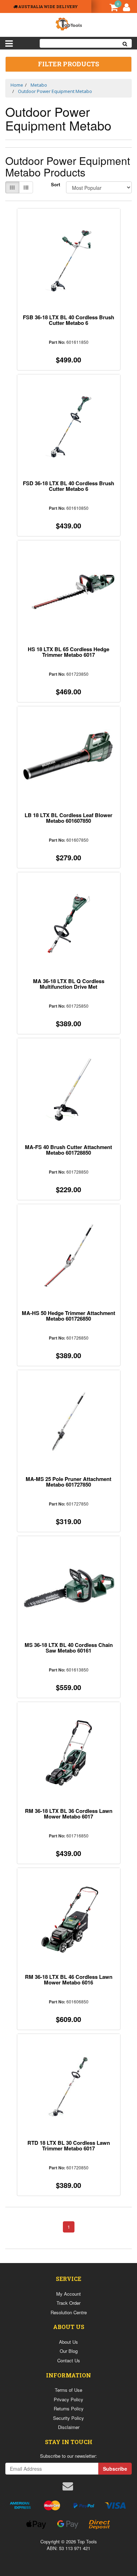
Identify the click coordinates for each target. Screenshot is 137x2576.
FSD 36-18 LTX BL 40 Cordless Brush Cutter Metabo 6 (68, 486)
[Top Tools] (68, 23)
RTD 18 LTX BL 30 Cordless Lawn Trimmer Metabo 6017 (69, 2145)
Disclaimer (69, 2427)
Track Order (68, 2303)
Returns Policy (69, 2408)
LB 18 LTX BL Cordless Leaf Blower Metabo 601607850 (68, 818)
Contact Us (69, 2360)
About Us (68, 2342)
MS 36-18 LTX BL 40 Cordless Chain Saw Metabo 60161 (69, 1648)
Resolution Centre (69, 2312)
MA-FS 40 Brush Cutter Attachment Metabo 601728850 (68, 1150)
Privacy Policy (68, 2399)
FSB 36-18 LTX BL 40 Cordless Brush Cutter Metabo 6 (68, 320)
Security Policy (68, 2418)
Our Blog (69, 2351)
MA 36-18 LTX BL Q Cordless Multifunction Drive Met (69, 984)
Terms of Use (68, 2390)
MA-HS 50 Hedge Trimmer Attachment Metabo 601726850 (68, 1316)
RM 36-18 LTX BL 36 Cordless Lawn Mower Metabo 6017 (69, 1814)
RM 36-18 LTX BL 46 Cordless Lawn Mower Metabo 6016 (69, 1980)
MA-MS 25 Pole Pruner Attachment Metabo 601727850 (68, 1482)
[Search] (125, 43)
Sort (56, 185)
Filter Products (68, 64)
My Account (68, 2294)
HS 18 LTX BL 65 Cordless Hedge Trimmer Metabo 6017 (68, 652)
